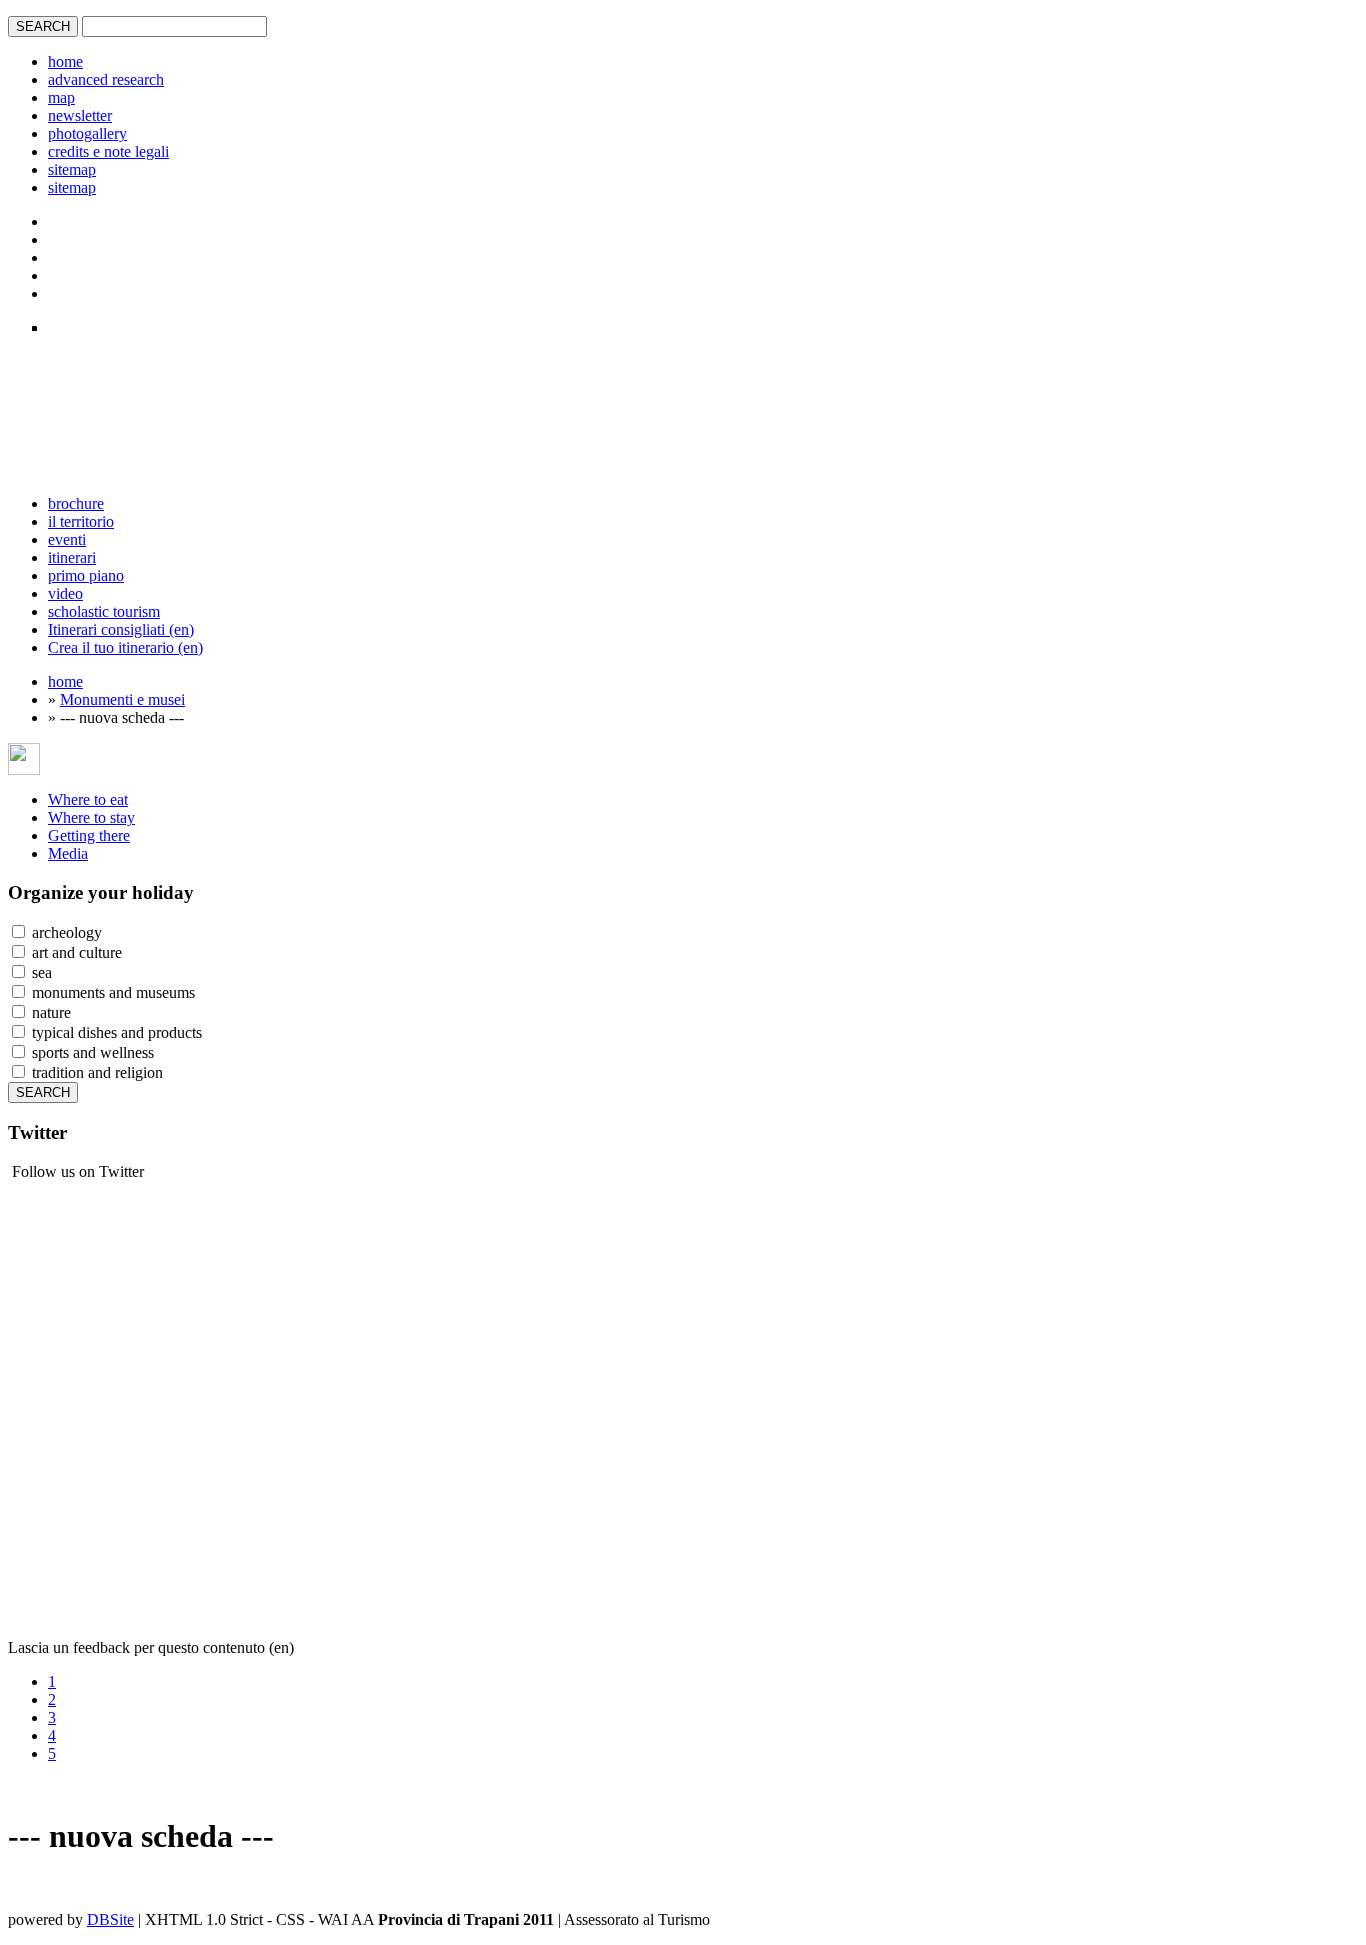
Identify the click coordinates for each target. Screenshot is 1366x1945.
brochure (76, 503)
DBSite (110, 1919)
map (61, 97)
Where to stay (91, 817)
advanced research (106, 79)
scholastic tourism (104, 611)
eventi (67, 539)
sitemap (72, 169)
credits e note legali (108, 151)
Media (68, 853)
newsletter (80, 115)
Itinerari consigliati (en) (121, 629)
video (65, 593)
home (65, 61)
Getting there (89, 835)
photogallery (87, 133)
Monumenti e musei (122, 699)
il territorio (81, 521)
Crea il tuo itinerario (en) (125, 647)
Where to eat (88, 799)
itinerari (72, 557)
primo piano (86, 575)
